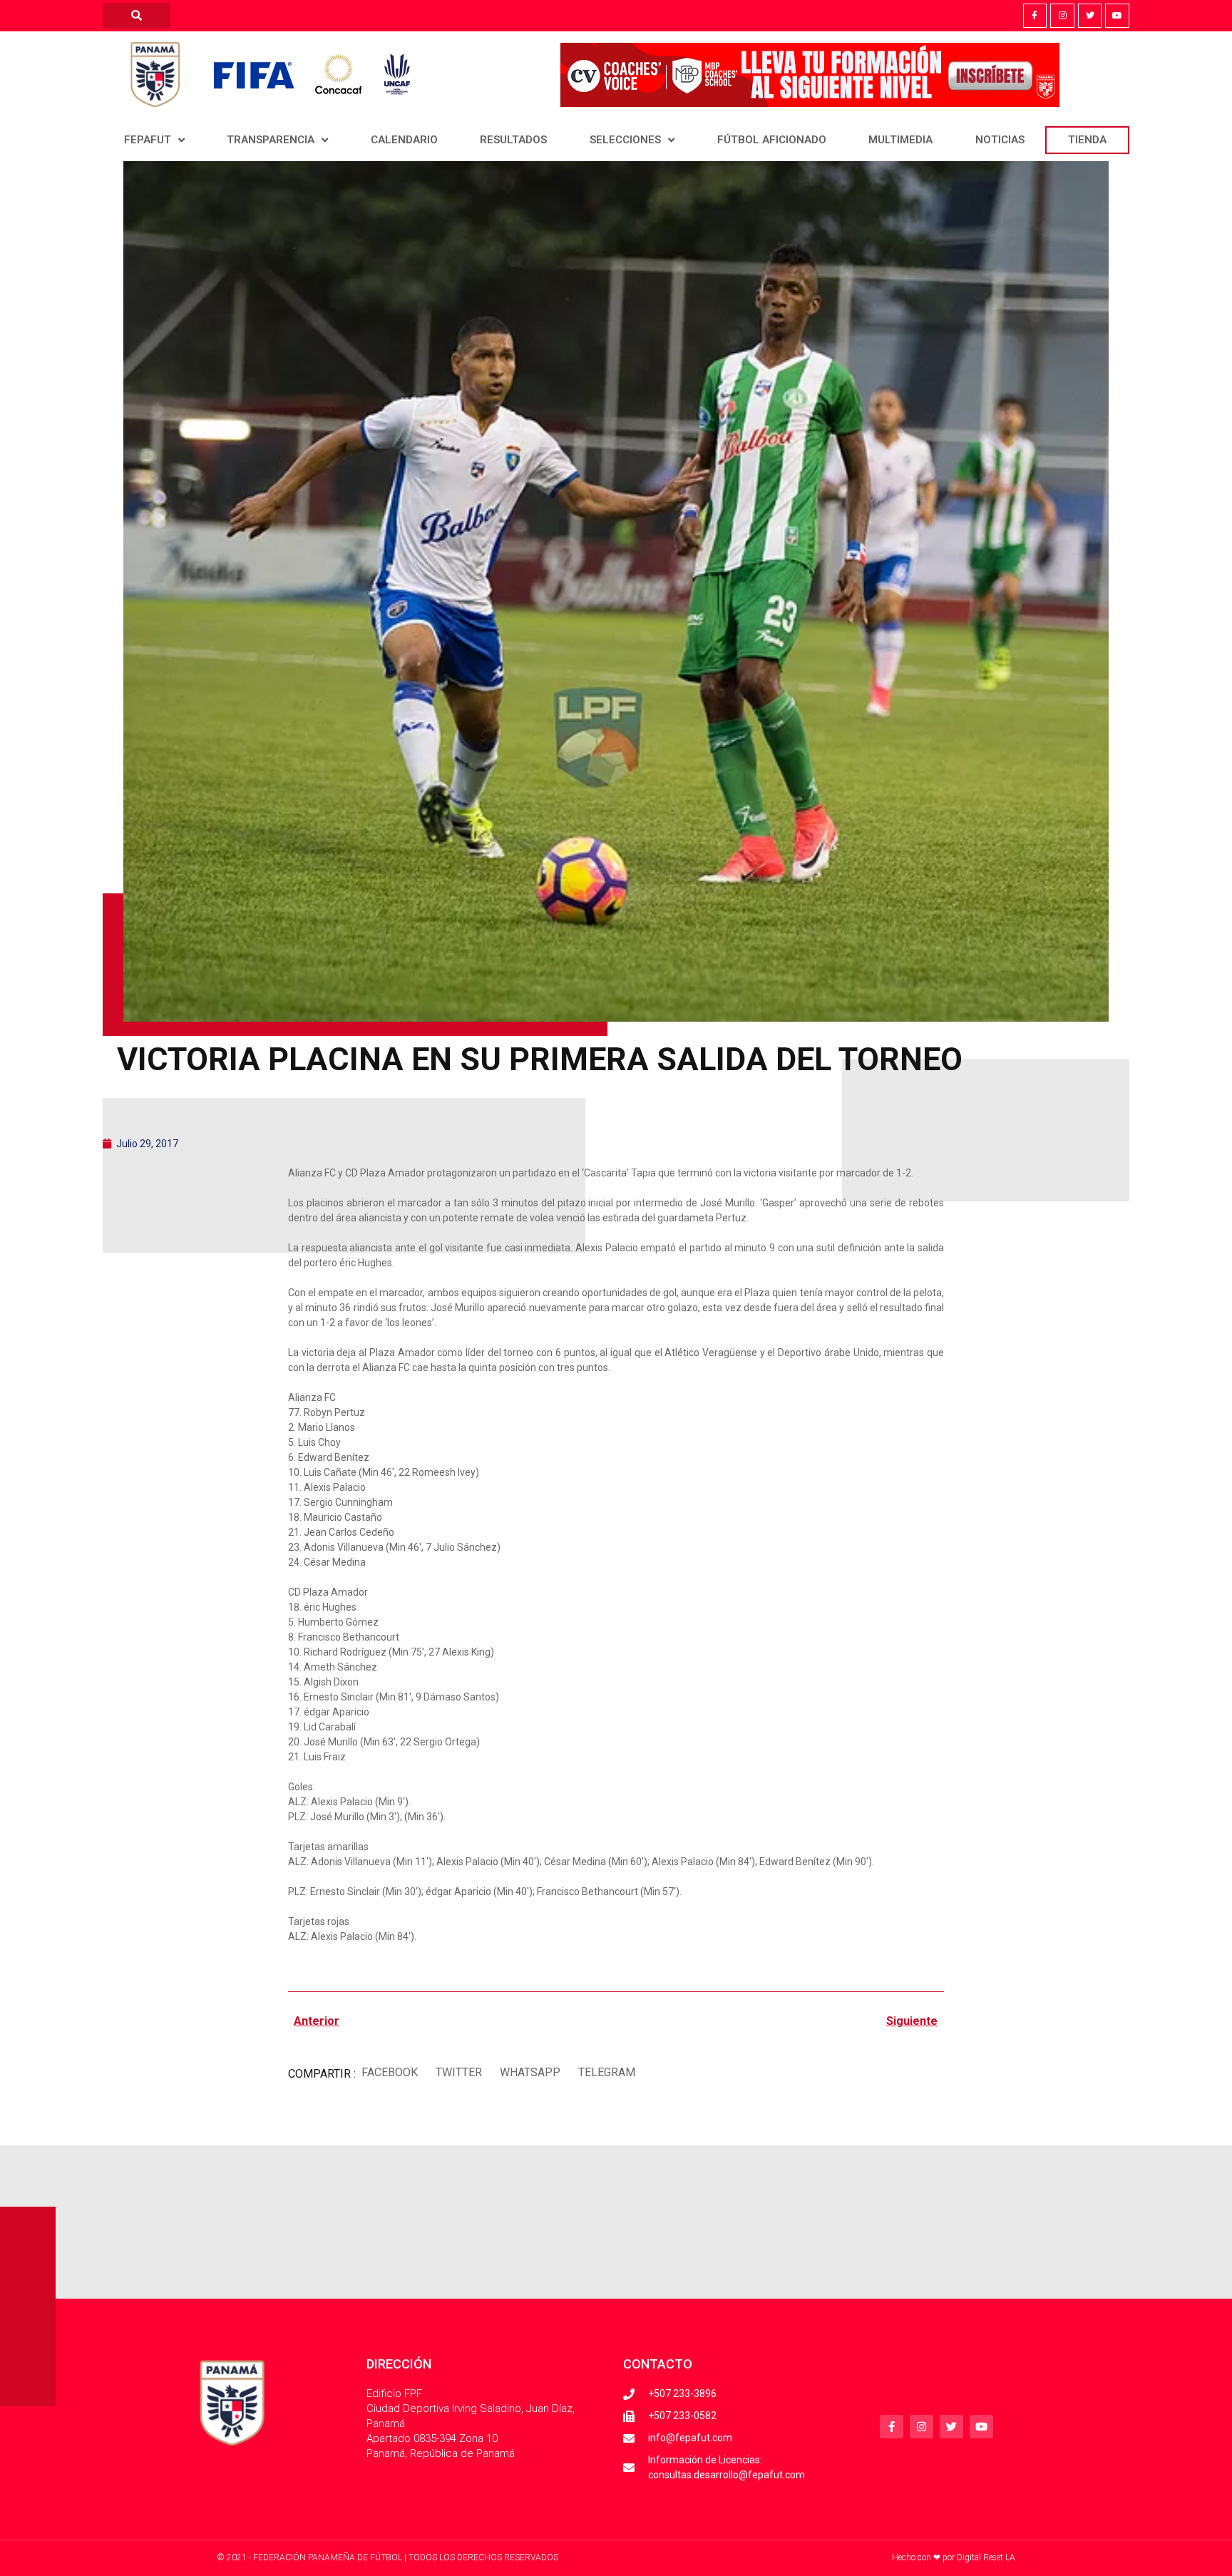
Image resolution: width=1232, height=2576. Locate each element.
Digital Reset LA (986, 2557)
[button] (389, 2072)
